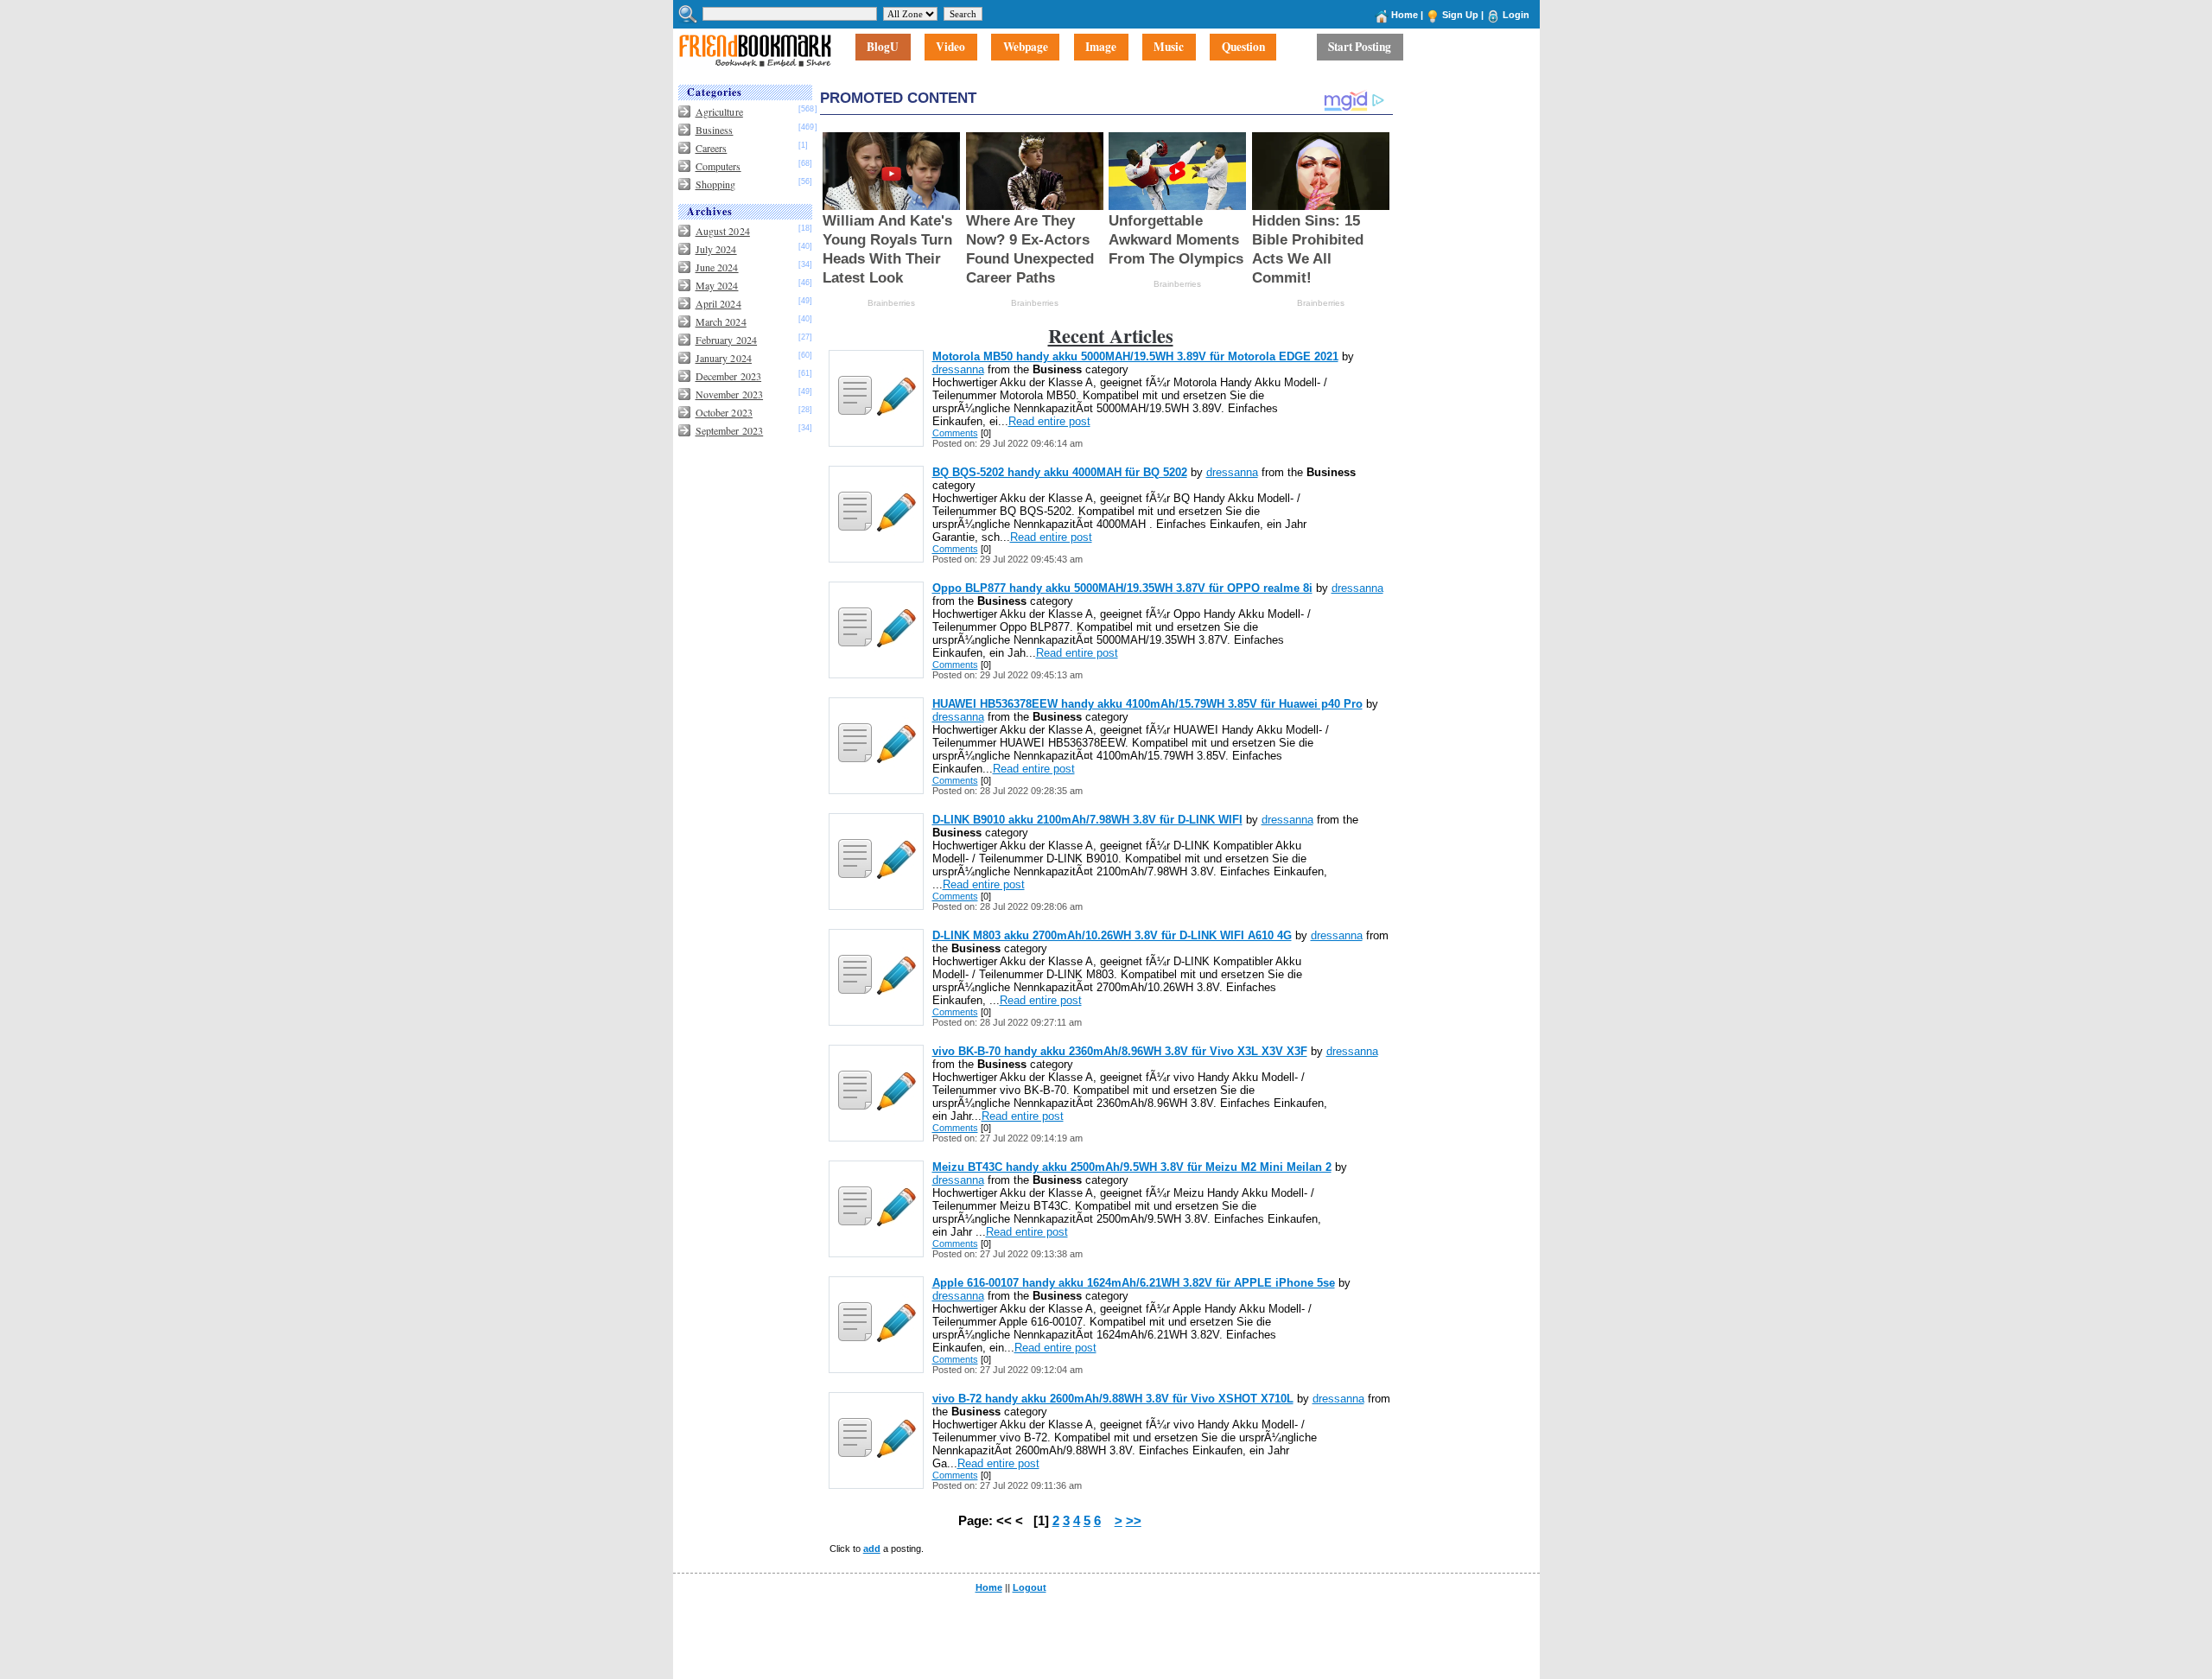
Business (715, 130)
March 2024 (721, 321)
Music (1169, 48)
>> (1134, 1521)
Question (1243, 48)
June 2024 (717, 267)
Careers (712, 148)
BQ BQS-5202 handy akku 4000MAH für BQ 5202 (1060, 472)
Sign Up (1460, 15)
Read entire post (1049, 421)
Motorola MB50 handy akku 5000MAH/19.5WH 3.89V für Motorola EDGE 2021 (1135, 356)
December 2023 (729, 376)
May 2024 (717, 285)
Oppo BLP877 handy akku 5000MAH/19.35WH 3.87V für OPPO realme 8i (1122, 588)
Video (950, 48)
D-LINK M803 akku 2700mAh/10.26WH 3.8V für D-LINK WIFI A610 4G (1112, 935)
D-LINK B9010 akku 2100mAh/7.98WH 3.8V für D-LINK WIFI (1087, 820)
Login (1516, 15)
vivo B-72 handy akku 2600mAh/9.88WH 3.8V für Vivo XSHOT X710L (1113, 1399)
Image (1101, 48)
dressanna (958, 369)
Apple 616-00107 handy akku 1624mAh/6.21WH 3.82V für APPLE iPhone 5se (1134, 1283)
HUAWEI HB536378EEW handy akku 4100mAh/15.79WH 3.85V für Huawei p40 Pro (1147, 704)
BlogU (883, 48)
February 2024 (727, 340)
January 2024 (724, 358)
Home (1405, 15)
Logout (1030, 1587)
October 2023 (724, 412)
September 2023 (730, 430)
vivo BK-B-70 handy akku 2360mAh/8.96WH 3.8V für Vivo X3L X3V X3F (1120, 1051)
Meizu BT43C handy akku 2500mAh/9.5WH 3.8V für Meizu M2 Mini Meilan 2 (1132, 1167)
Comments (955, 433)
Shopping (716, 184)
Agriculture (719, 111)
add (872, 1549)
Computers (718, 166)
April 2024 (718, 303)
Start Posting (1360, 48)
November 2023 (730, 394)
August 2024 (723, 231)
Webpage (1026, 48)
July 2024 (716, 249)
